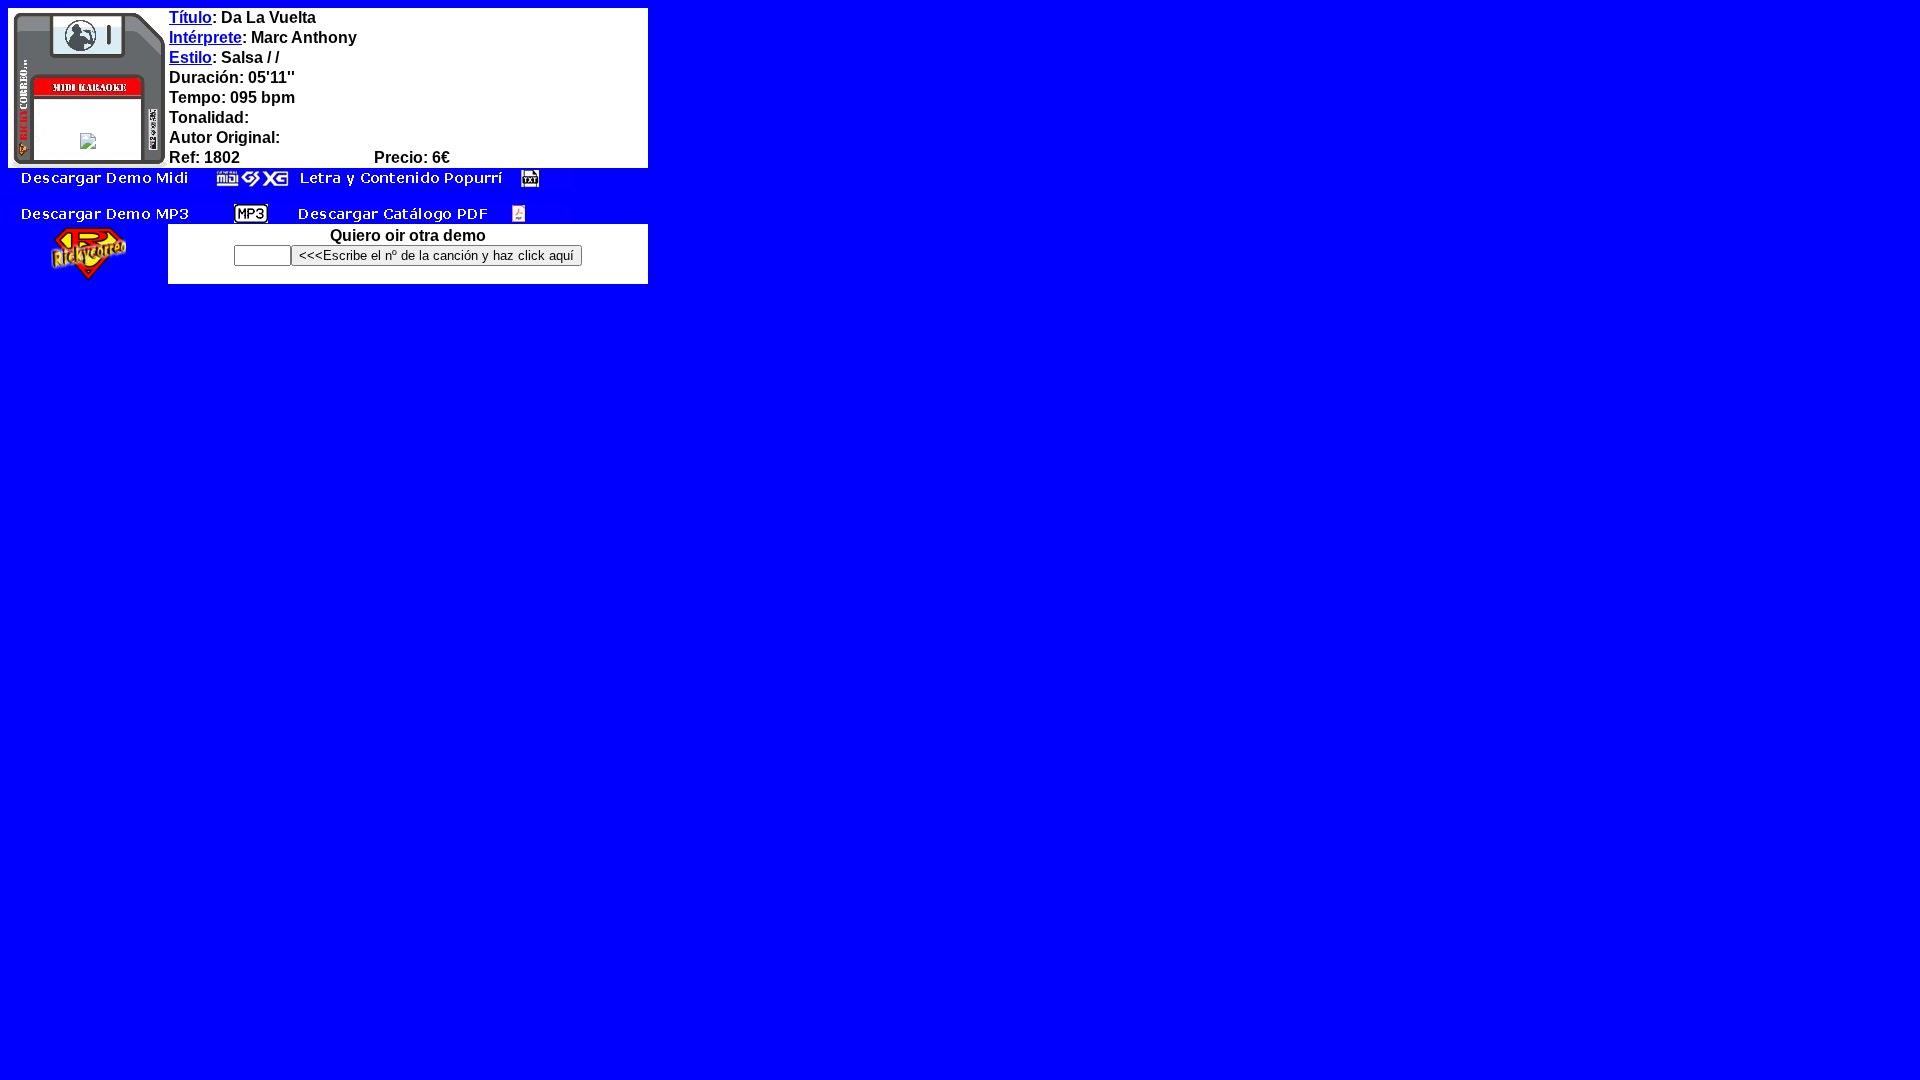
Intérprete (205, 37)
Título (190, 17)
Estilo (190, 57)
